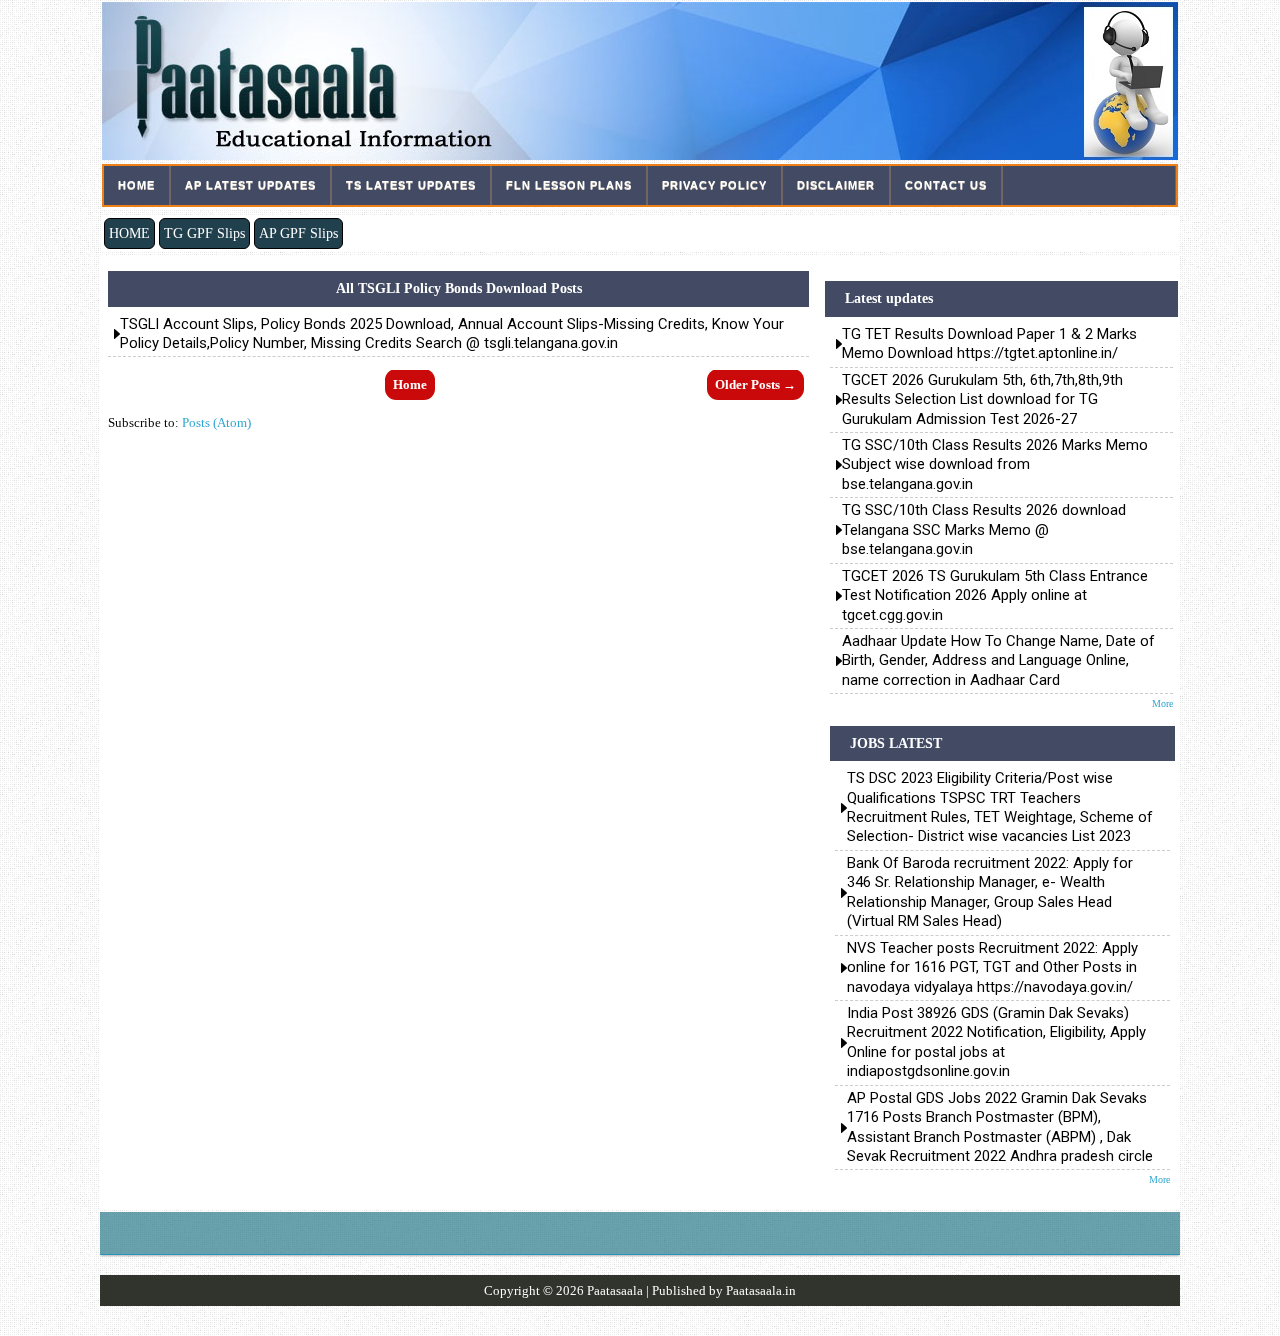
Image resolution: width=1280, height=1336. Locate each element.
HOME (129, 233)
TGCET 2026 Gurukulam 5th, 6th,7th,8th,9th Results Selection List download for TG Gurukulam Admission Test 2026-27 (982, 399)
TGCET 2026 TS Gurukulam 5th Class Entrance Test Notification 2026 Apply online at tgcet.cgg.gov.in (995, 595)
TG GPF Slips (204, 233)
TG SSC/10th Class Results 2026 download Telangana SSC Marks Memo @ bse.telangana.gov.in (984, 529)
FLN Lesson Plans (569, 185)
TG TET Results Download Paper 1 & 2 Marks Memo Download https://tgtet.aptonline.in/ (989, 343)
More (1162, 703)
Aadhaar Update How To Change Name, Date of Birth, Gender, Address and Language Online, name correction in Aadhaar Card (998, 660)
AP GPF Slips (298, 233)
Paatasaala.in (761, 1290)
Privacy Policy (714, 185)
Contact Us (946, 185)
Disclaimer (836, 185)
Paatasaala (615, 1290)
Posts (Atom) (216, 422)
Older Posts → (755, 384)
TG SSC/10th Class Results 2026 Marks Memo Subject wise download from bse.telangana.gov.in (995, 464)
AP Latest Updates (250, 185)
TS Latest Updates (411, 185)
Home (136, 185)
